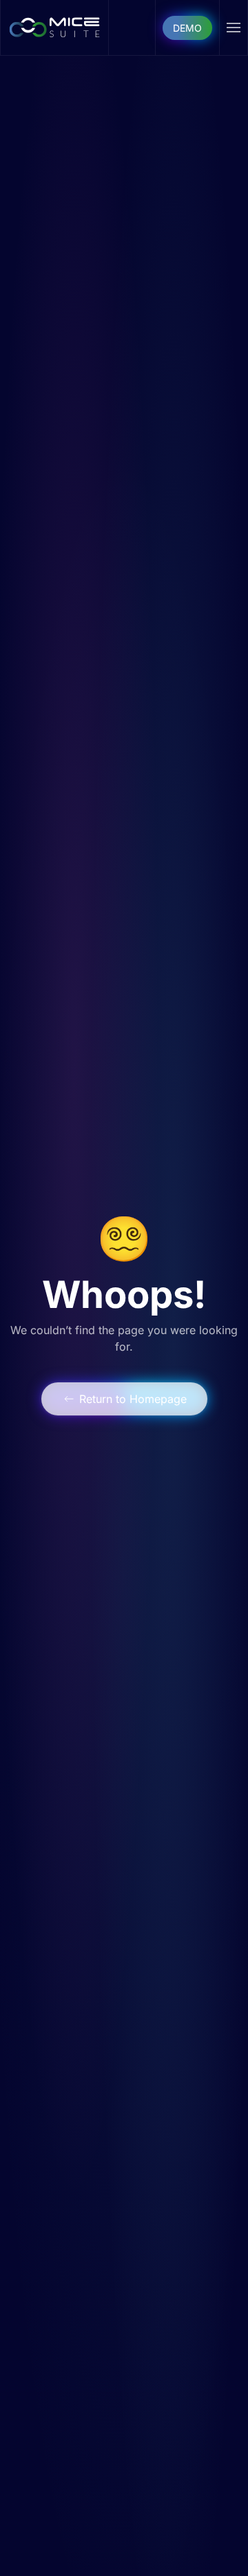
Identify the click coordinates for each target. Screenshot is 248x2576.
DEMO (187, 28)
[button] (234, 28)
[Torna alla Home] (55, 28)
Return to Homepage (133, 1399)
